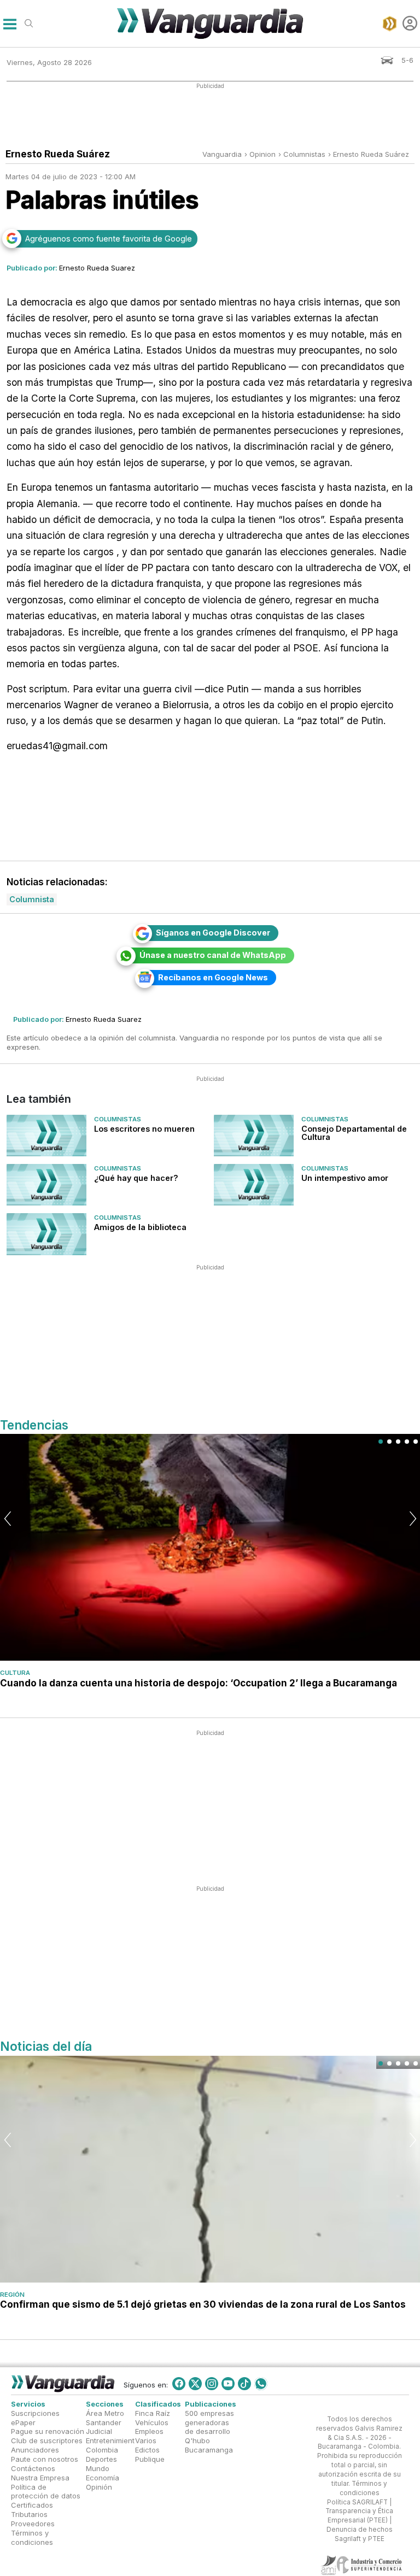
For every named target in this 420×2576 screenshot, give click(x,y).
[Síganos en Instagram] (212, 2384)
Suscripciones (35, 2413)
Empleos (149, 2431)
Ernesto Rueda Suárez (371, 154)
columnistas (304, 154)
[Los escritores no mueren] (46, 1136)
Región (12, 2295)
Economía (103, 2477)
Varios (146, 2440)
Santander (104, 2422)
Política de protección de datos (46, 2491)
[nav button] (10, 23)
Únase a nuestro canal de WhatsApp (213, 955)
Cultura (15, 1673)
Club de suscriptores (47, 2440)
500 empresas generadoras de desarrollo (209, 2422)
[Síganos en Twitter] (195, 2384)
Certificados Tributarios (32, 2510)
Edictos (147, 2450)
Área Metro (105, 2413)
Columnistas (118, 1119)
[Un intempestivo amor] (254, 1185)
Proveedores (33, 2524)
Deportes (101, 2459)
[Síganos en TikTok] (244, 2384)
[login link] (410, 23)
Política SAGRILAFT (357, 2502)
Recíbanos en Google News (213, 977)
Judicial (99, 2431)
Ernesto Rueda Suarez (97, 268)
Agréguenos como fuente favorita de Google (109, 239)
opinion (262, 154)
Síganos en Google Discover (213, 933)
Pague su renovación (48, 2431)
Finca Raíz (153, 2413)
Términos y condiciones (32, 2537)
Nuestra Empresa (40, 2477)
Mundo (98, 2468)
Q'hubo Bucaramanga (209, 2445)
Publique (150, 2459)
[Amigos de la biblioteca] (46, 1234)
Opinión (99, 2486)
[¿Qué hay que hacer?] (46, 1185)
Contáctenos (33, 2468)
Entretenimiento (112, 2440)
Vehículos (152, 2422)
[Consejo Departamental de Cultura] (254, 1136)
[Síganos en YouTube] (228, 2384)
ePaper (23, 2422)
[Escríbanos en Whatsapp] (261, 2384)
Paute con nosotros (45, 2459)
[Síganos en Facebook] (179, 2384)
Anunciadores (35, 2450)
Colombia (102, 2450)
